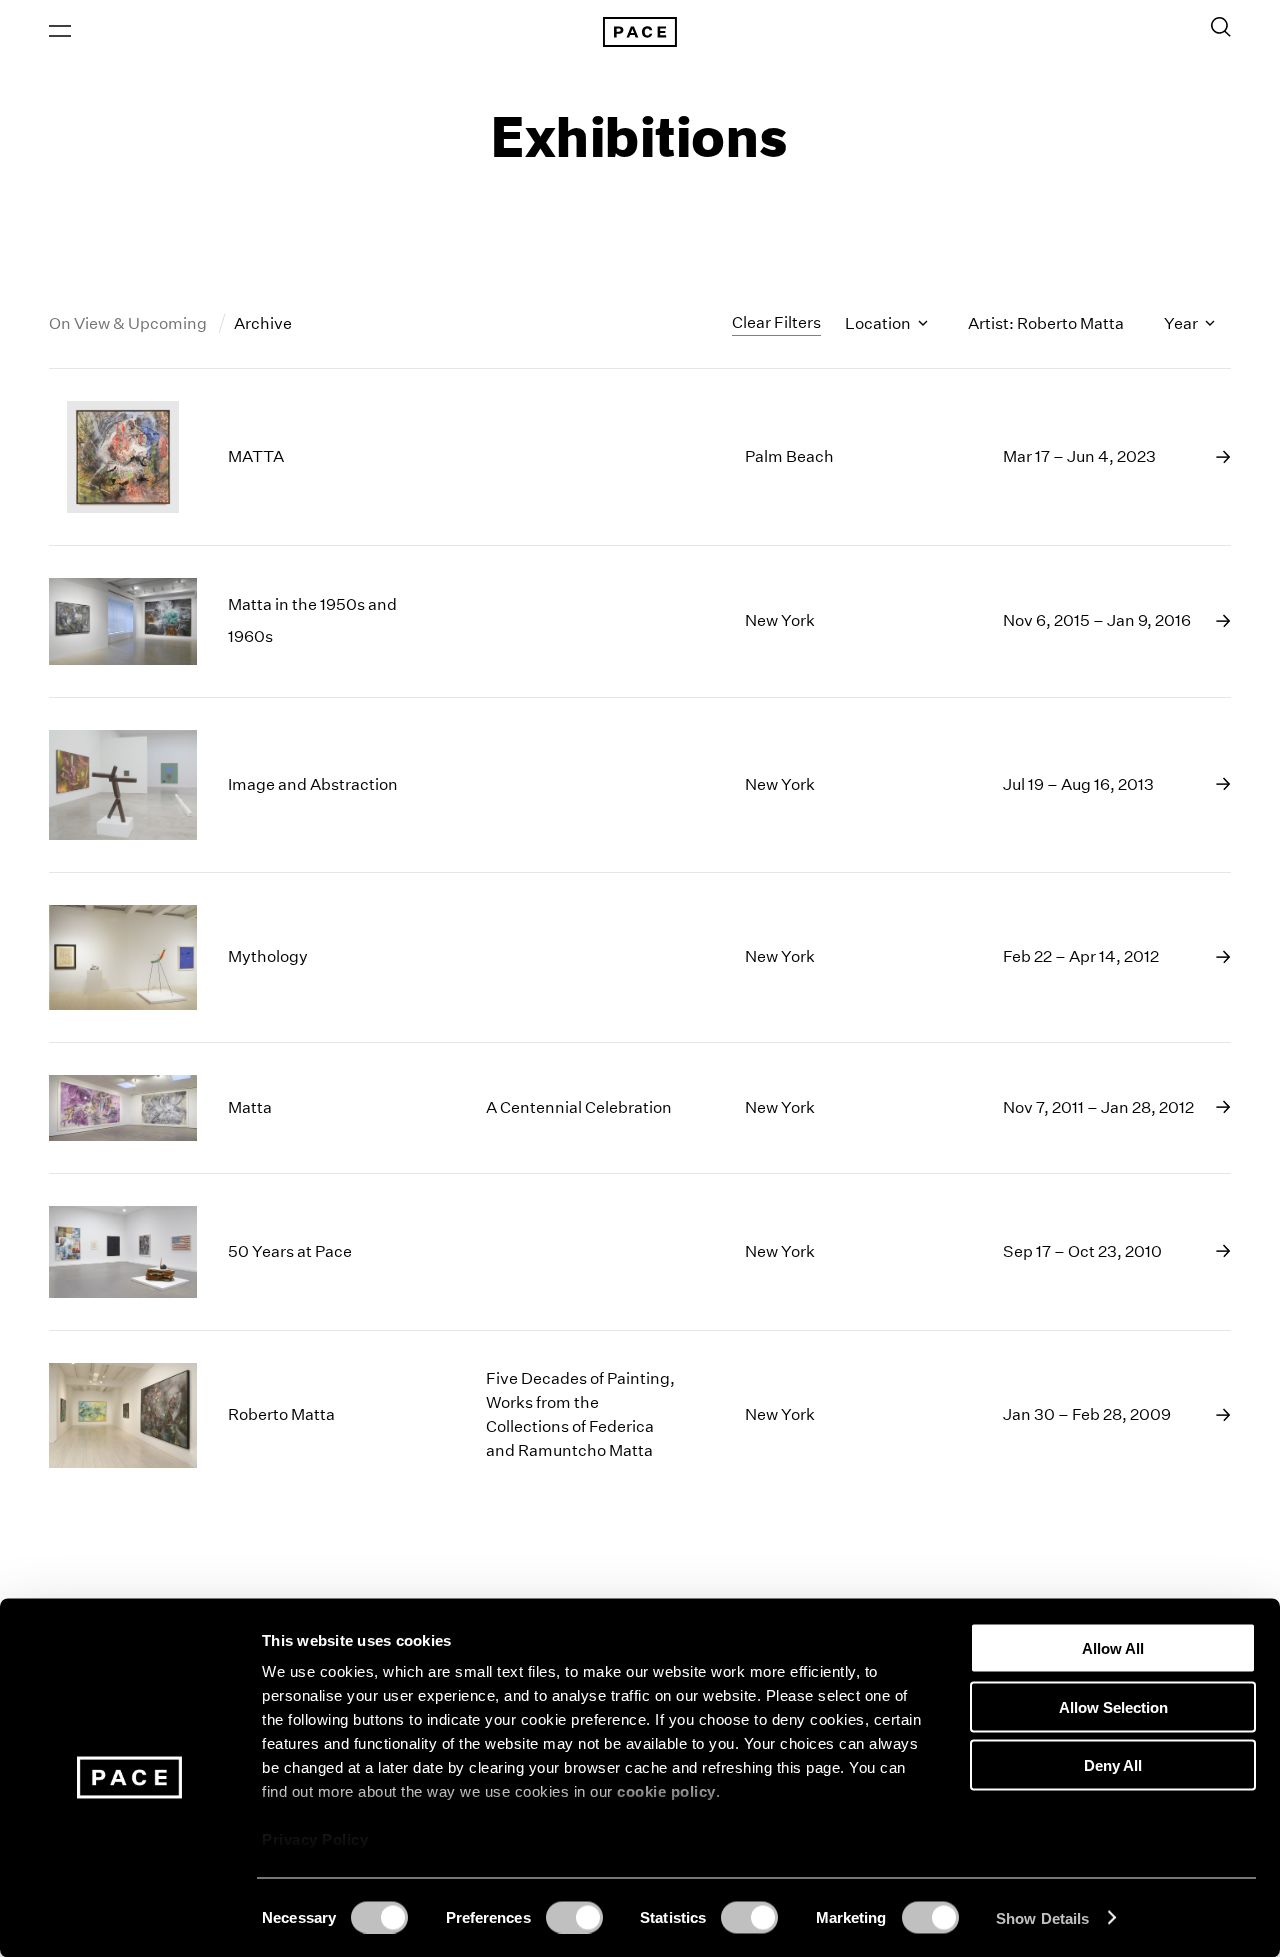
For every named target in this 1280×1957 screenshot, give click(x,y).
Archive (263, 323)
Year (1182, 323)
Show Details (1042, 1917)
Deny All (1113, 1765)
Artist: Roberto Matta (1046, 323)
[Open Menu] (60, 31)
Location (879, 323)
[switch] (574, 1917)
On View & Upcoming (129, 323)
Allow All (1113, 1648)
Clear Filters (776, 322)
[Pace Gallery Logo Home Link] (640, 32)
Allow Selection (1113, 1706)
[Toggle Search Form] (1221, 27)
